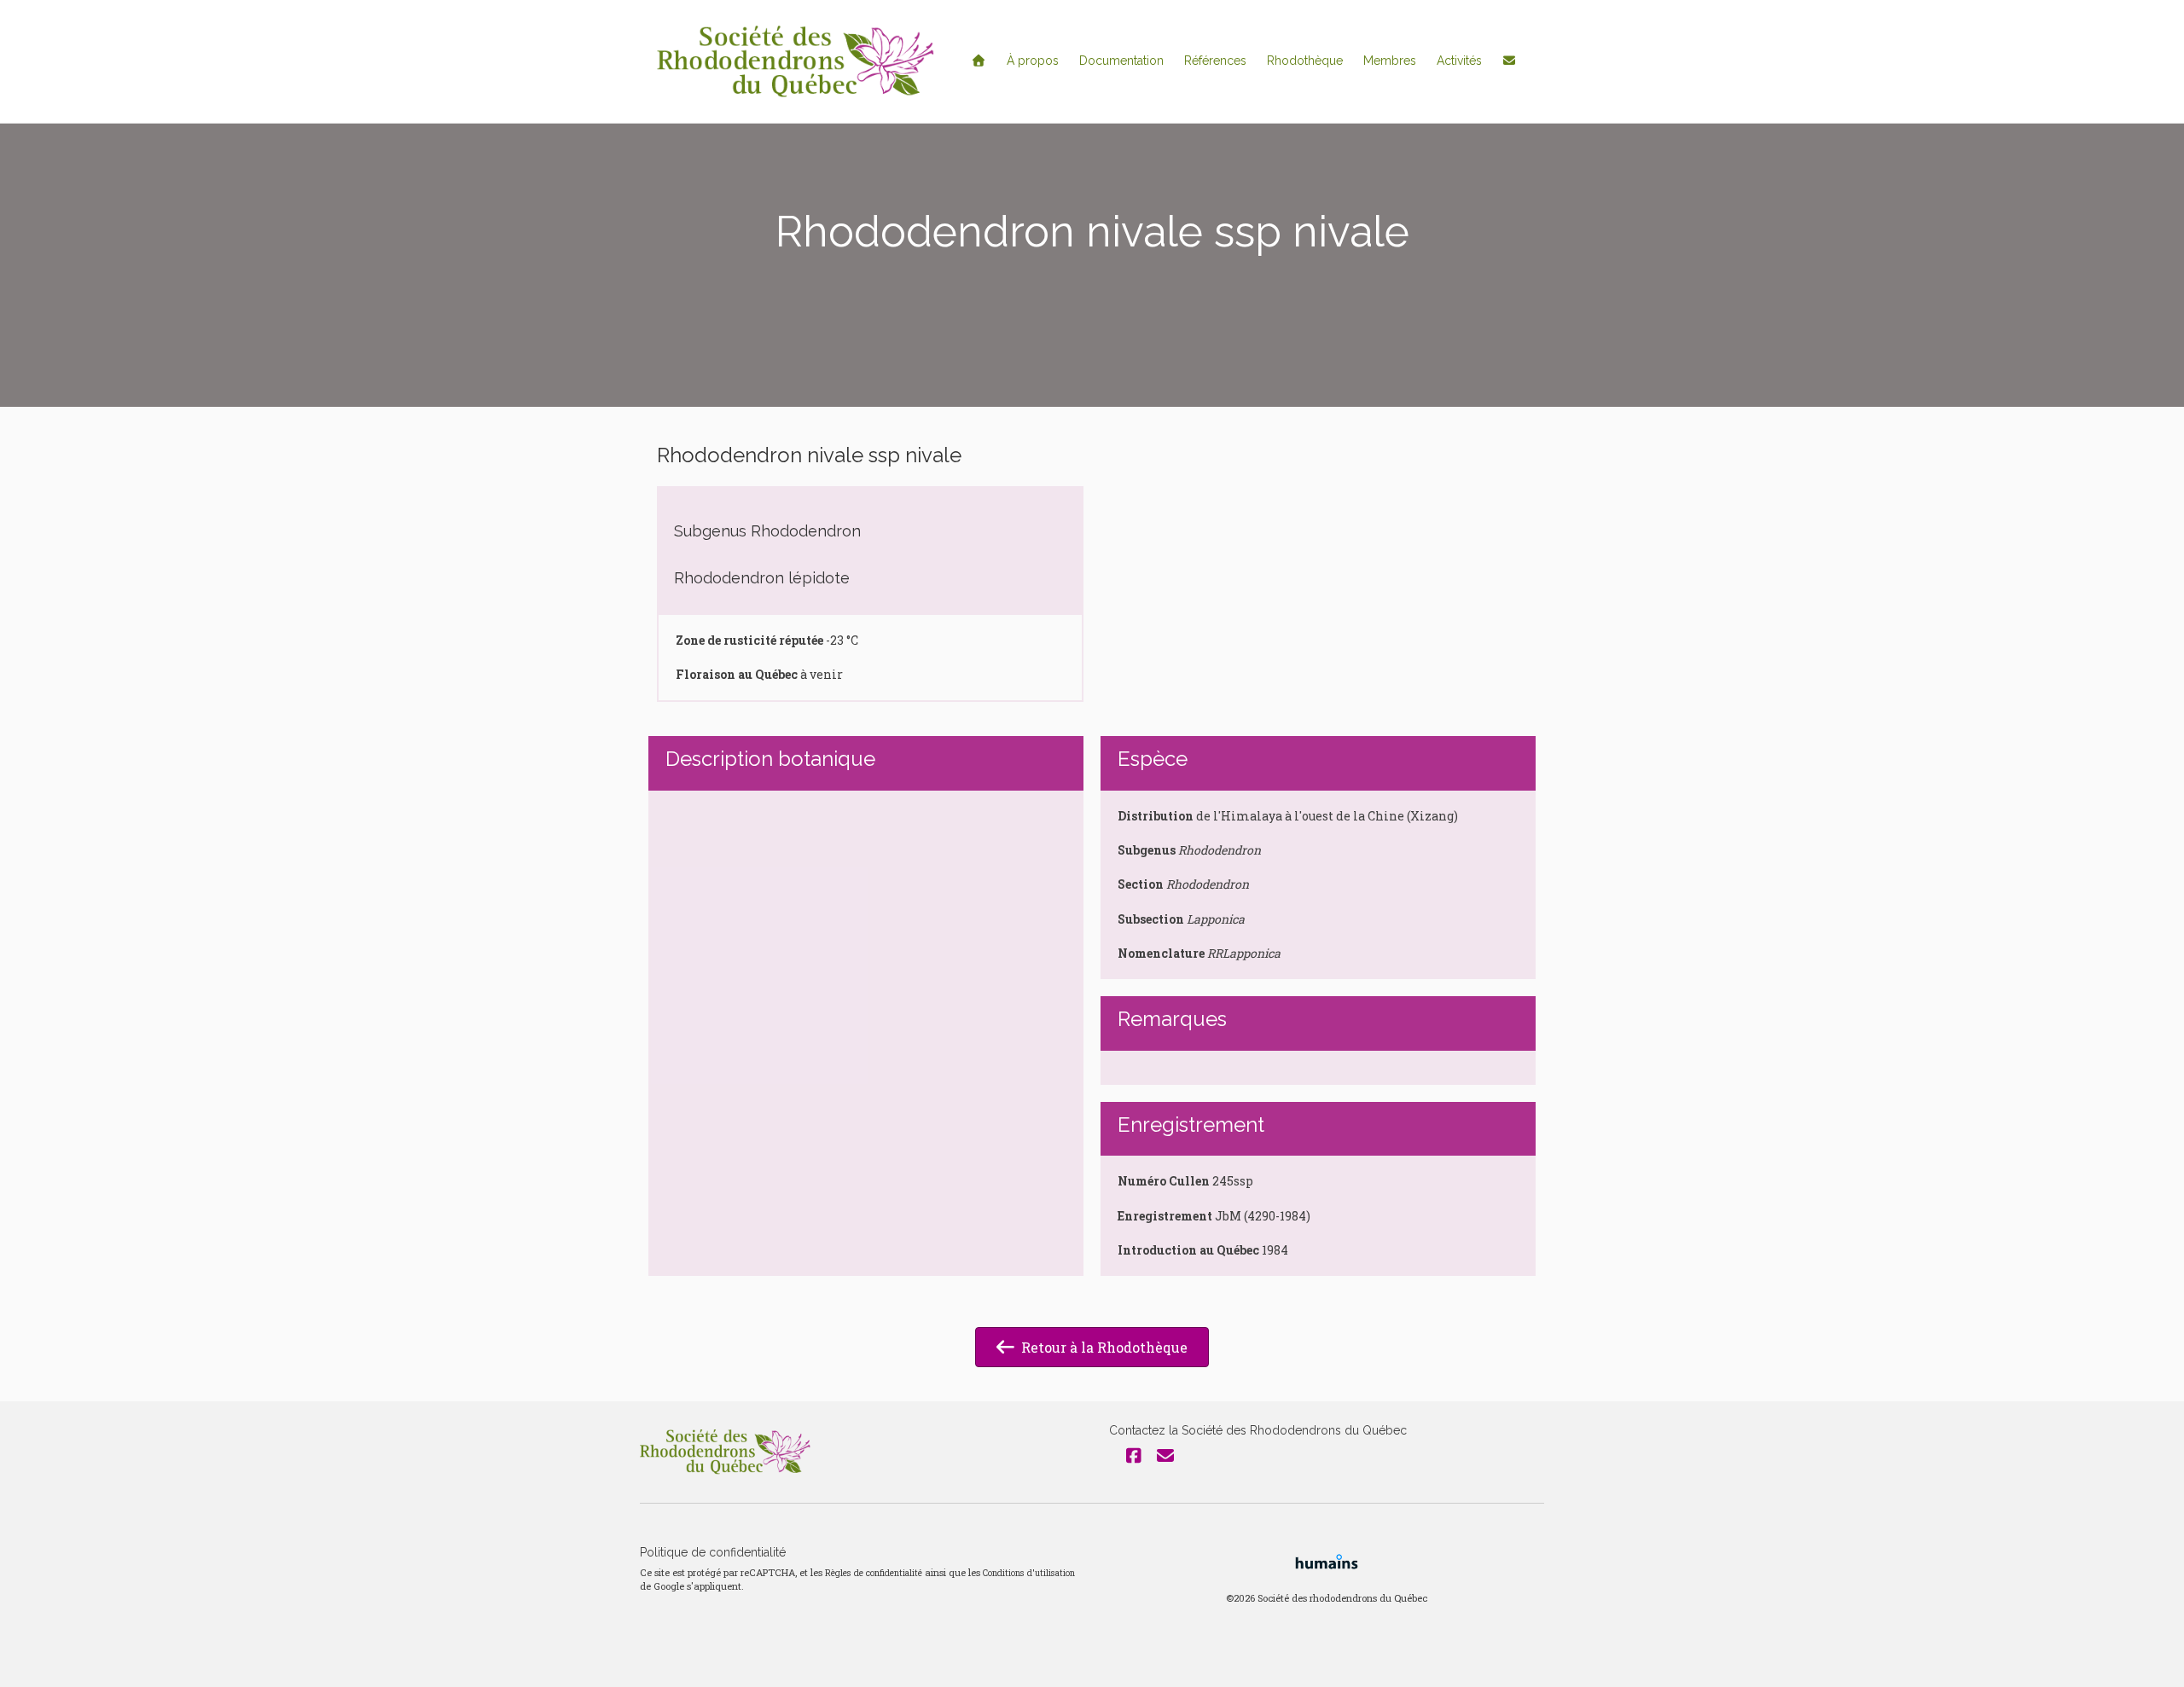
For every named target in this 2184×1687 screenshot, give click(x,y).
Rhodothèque (1305, 61)
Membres (1390, 61)
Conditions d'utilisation (1029, 1573)
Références (1215, 61)
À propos (1033, 61)
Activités (1459, 61)
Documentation (1121, 61)
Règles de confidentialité (874, 1573)
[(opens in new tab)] (1327, 1559)
